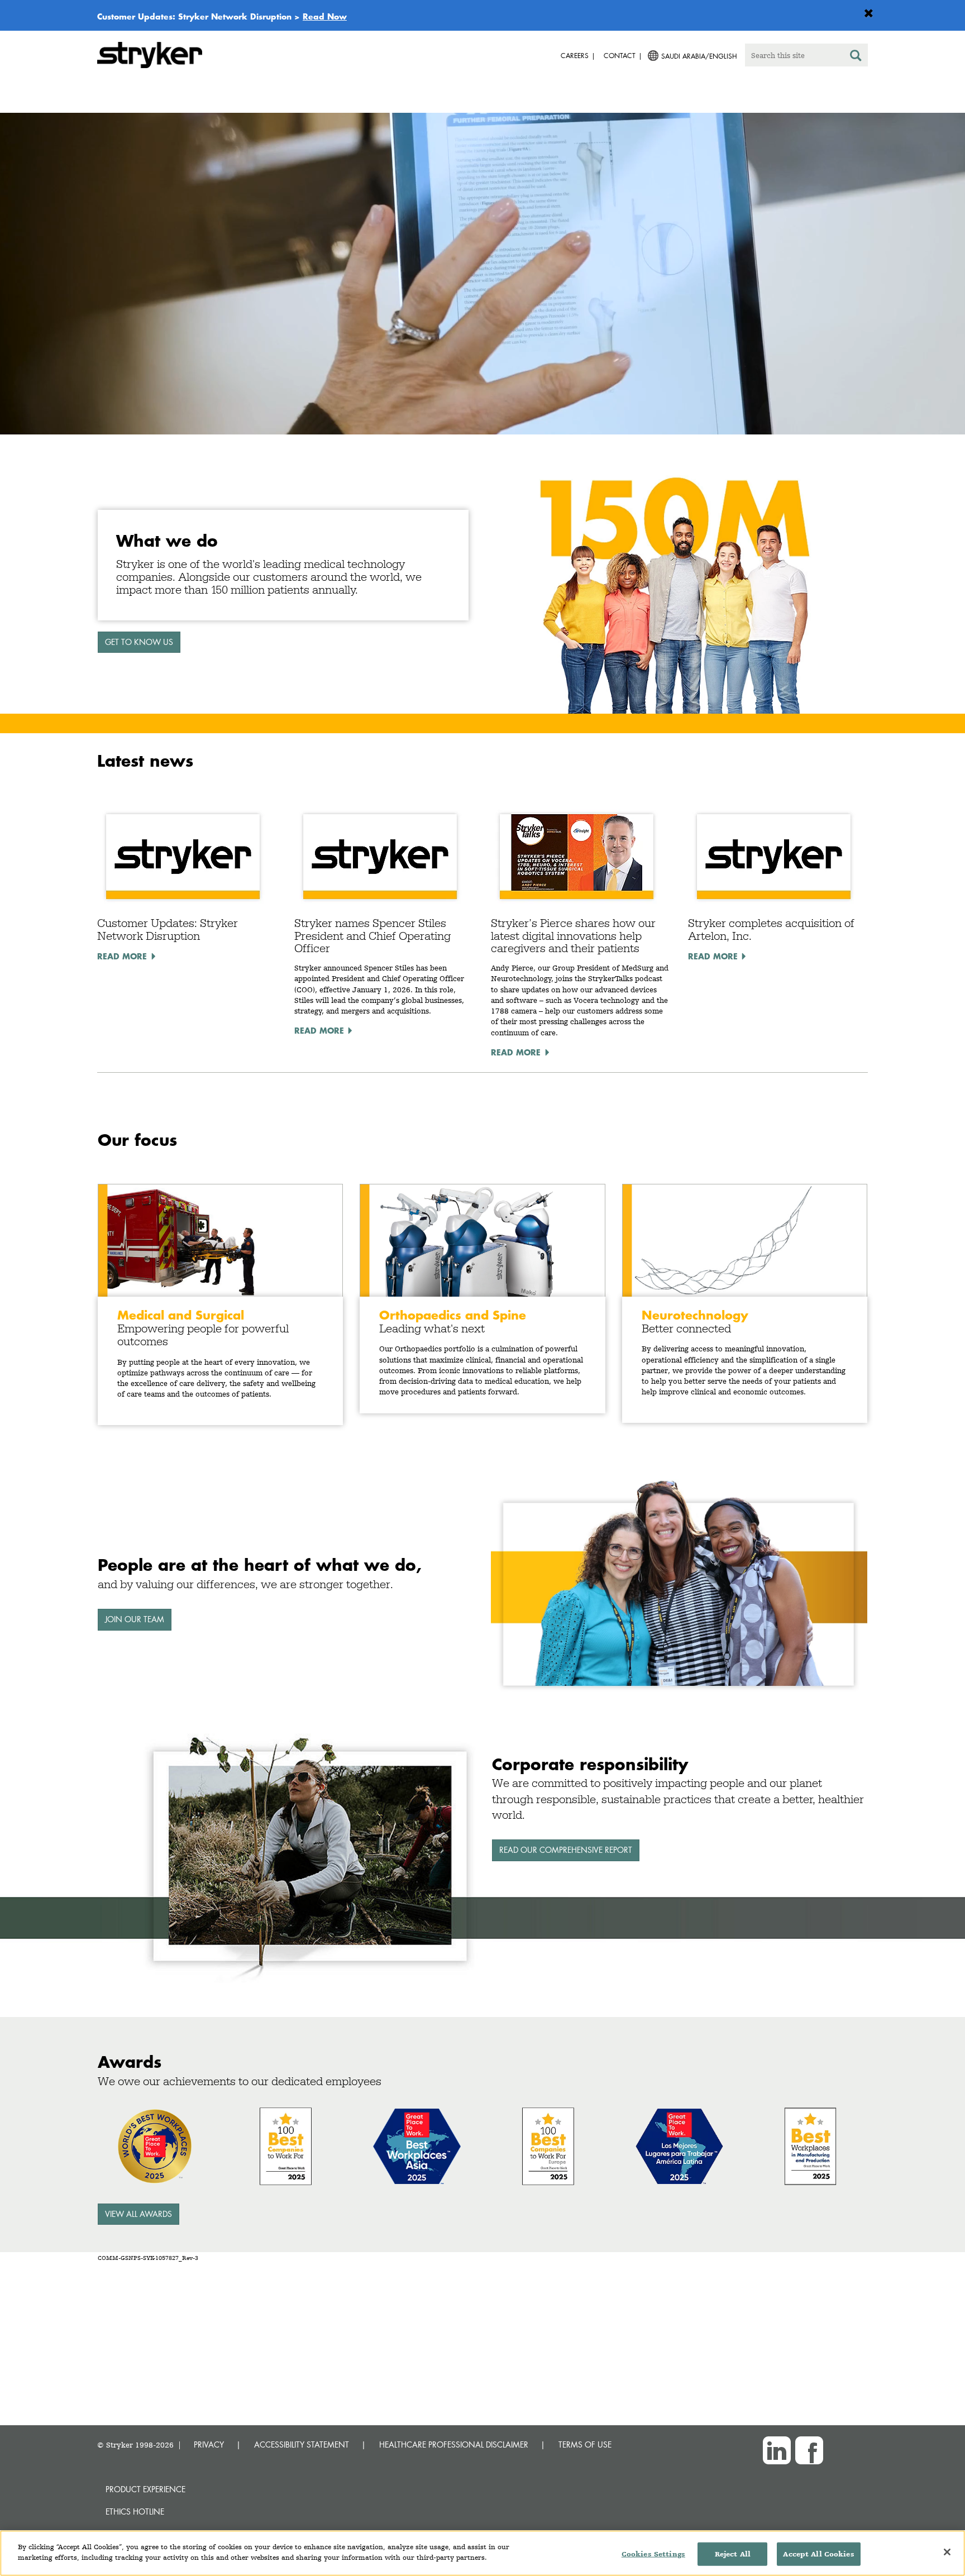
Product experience (145, 2489)
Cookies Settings (653, 2554)
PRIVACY (209, 2444)
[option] (482, 276)
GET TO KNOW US (139, 642)
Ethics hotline (135, 2512)
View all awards (138, 2214)
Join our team (135, 1619)
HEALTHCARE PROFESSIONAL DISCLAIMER (454, 2444)
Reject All (733, 2554)
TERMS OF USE (585, 2444)
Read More (122, 956)
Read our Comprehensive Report (566, 1850)
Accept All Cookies (818, 2554)
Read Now (325, 16)
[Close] (947, 2552)
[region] (482, 2553)
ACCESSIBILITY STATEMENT (302, 2444)
